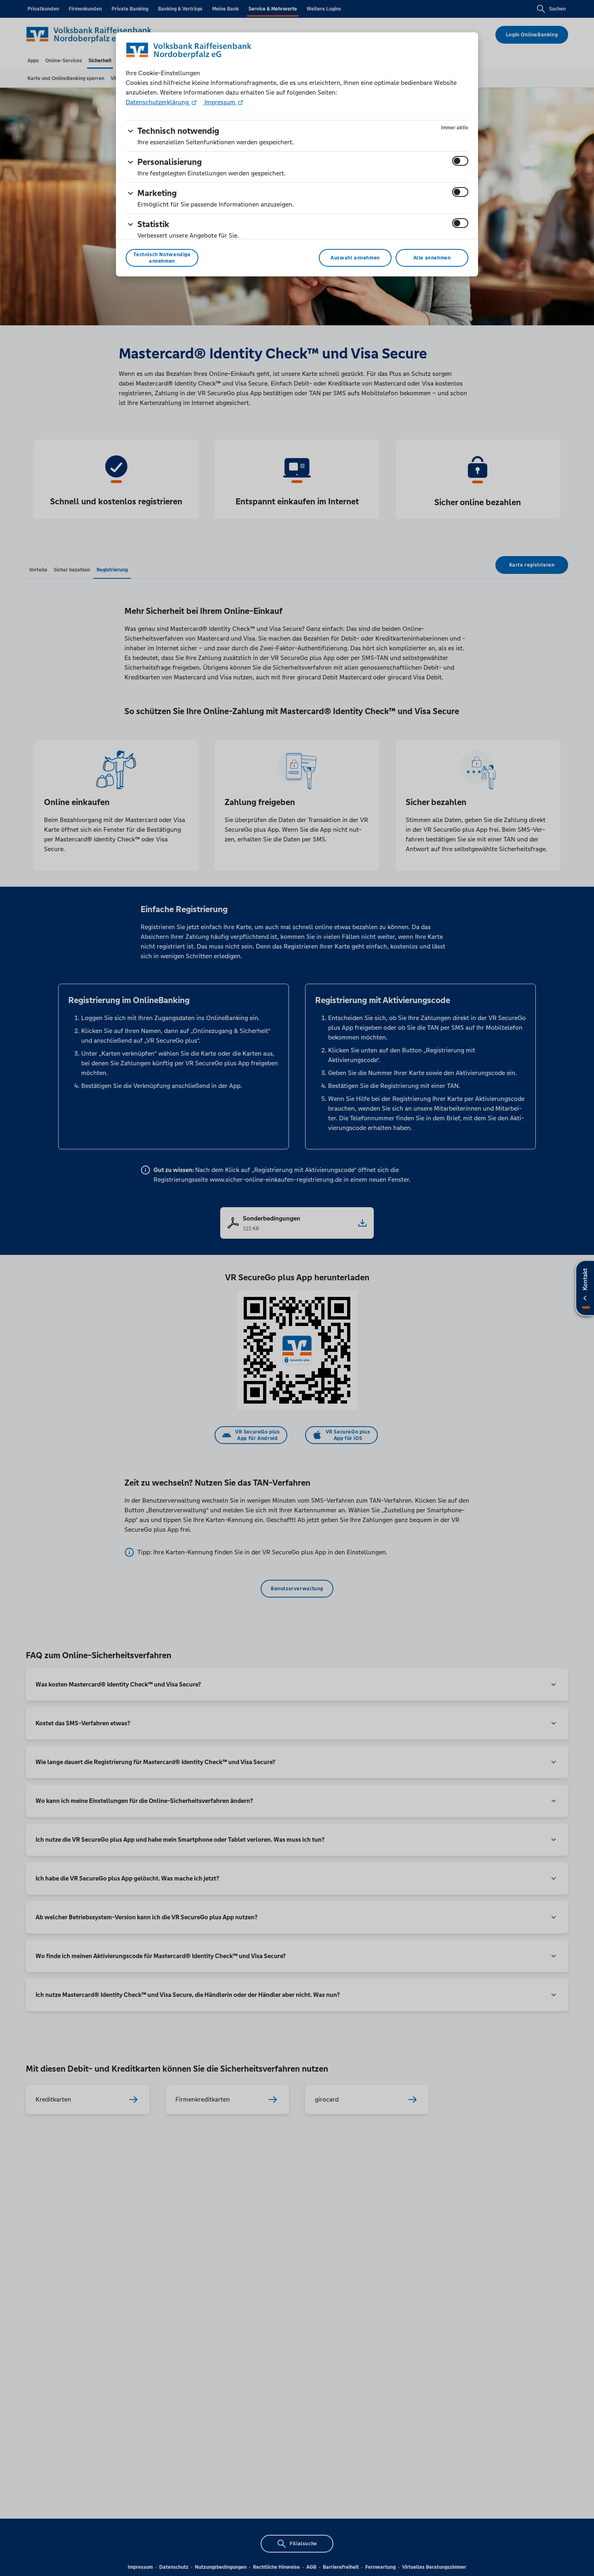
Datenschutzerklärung (158, 102)
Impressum (220, 102)
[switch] (460, 161)
